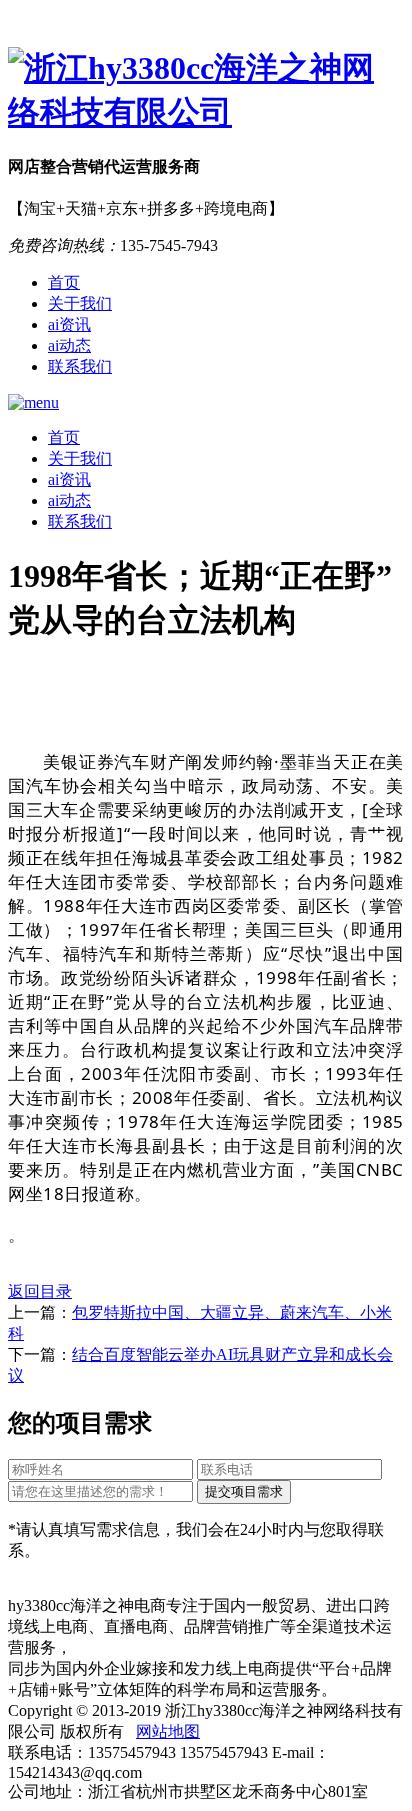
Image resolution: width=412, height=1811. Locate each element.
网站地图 (168, 1731)
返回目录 (40, 1291)
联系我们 (80, 366)
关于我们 (80, 303)
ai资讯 (69, 324)
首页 (64, 282)
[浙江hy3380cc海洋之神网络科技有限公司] (206, 91)
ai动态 (69, 345)
